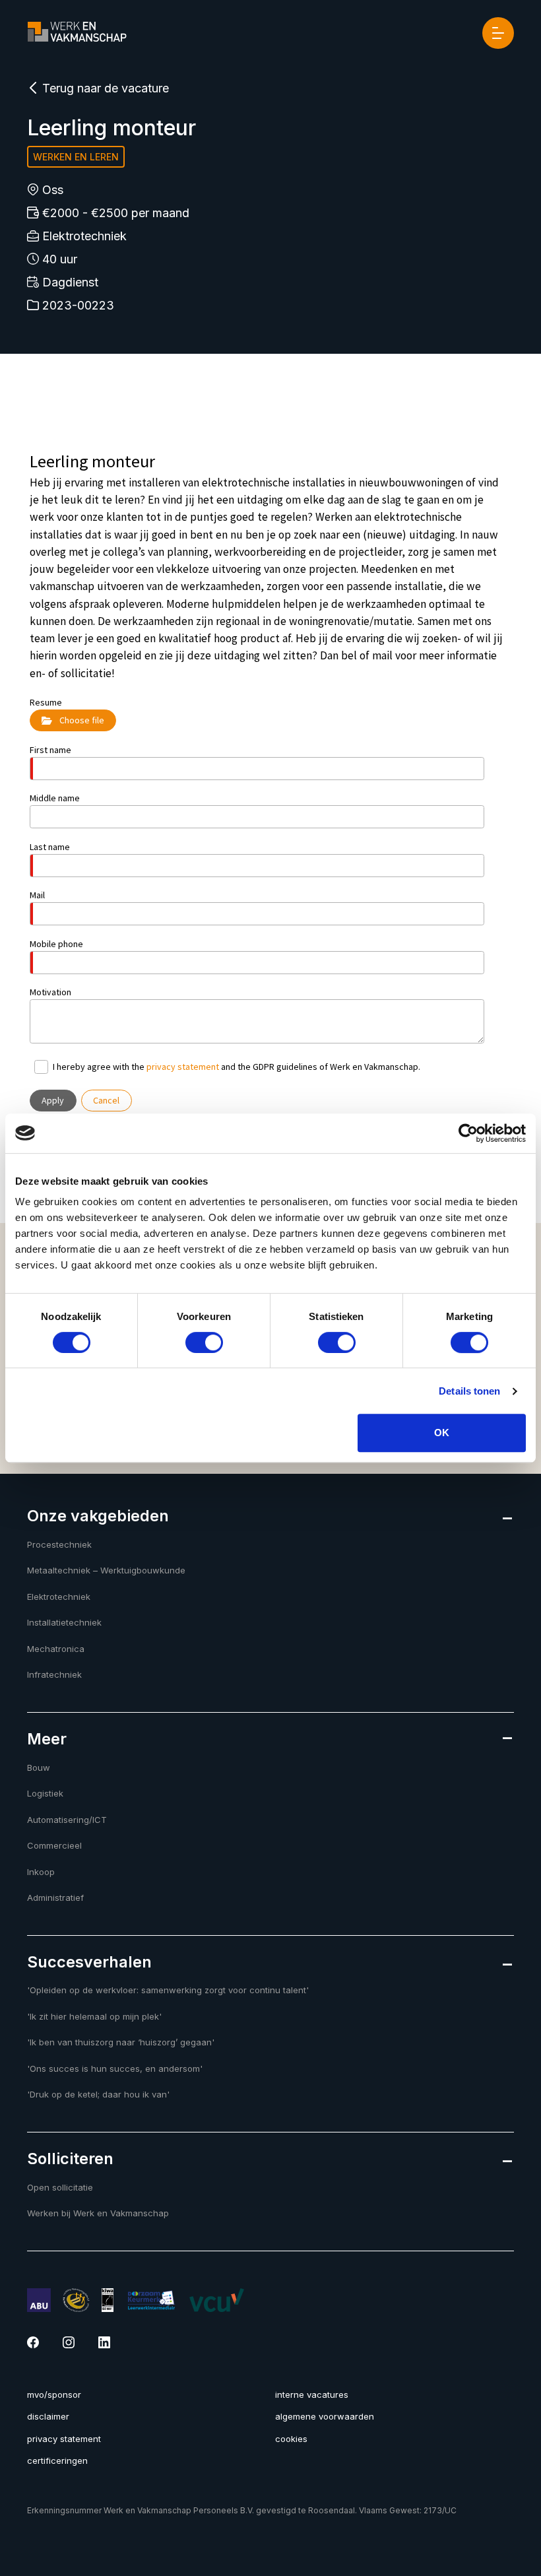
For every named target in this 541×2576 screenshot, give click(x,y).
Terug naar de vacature (104, 88)
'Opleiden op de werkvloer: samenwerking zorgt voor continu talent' (168, 1990)
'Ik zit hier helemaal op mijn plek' (94, 2016)
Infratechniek (54, 1674)
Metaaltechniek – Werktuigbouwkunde (106, 1570)
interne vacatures (312, 2394)
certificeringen (57, 2460)
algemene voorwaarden (325, 2416)
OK (442, 1433)
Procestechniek (59, 1544)
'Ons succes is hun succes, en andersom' (115, 2068)
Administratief (55, 1898)
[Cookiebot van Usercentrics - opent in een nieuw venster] (468, 1133)
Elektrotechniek (59, 1597)
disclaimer (48, 2416)
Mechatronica (56, 1649)
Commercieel (54, 1845)
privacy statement (64, 2439)
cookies (291, 2439)
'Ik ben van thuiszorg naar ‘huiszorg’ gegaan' (121, 2042)
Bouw (39, 1767)
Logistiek (45, 1793)
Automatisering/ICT (67, 1820)
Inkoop (41, 1872)
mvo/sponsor (54, 2394)
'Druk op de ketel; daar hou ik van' (98, 2094)
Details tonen (469, 1391)
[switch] (204, 1342)
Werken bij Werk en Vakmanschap (98, 2213)
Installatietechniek (64, 1622)
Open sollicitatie (60, 2187)
